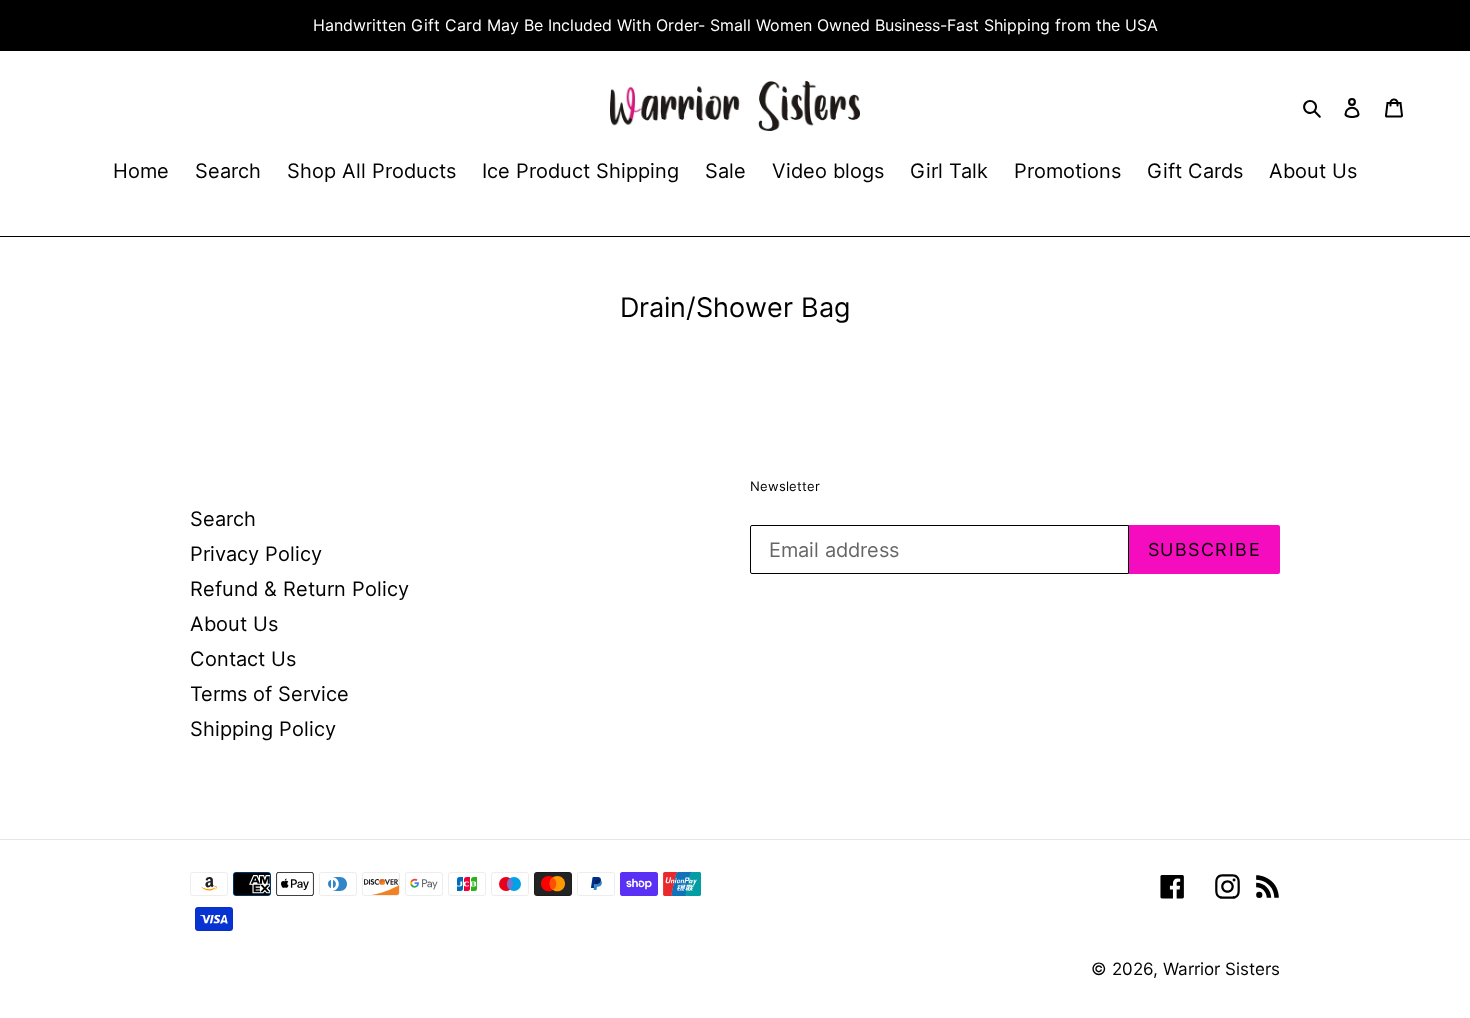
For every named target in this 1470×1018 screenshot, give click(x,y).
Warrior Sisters (1221, 969)
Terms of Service (269, 694)
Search (223, 519)
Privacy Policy (256, 554)
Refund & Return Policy (299, 589)
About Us (234, 624)
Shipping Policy (263, 729)
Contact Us (243, 659)
